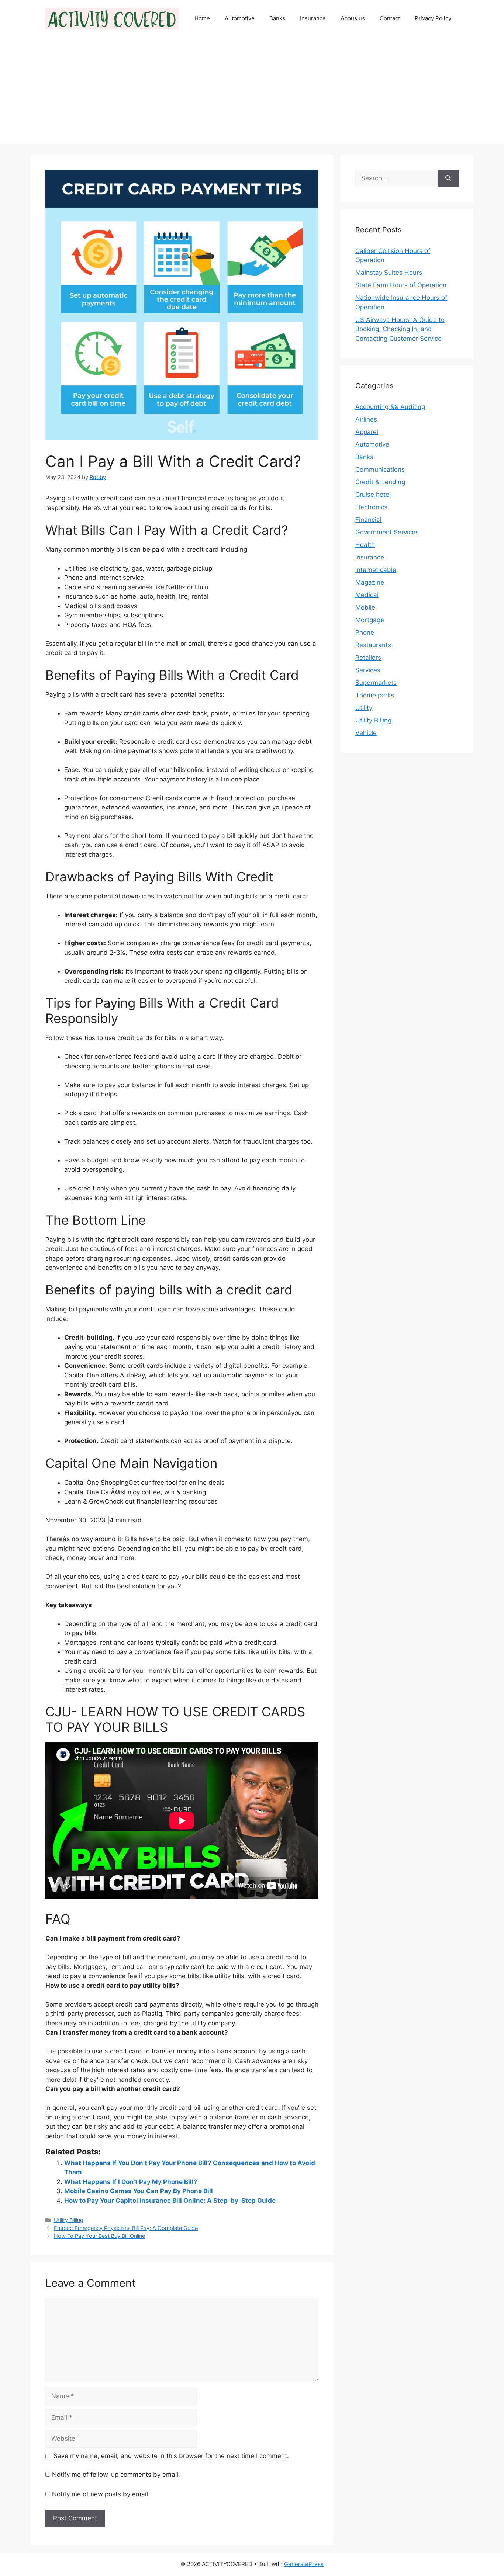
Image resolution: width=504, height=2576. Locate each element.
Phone (365, 632)
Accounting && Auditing (390, 407)
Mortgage (370, 620)
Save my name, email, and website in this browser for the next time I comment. (171, 2456)
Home (202, 18)
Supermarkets (376, 683)
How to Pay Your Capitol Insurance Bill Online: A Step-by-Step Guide (170, 2201)
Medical (367, 595)
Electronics (371, 507)
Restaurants (373, 645)
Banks (277, 18)
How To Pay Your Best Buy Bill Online (99, 2236)
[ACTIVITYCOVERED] (112, 18)
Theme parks (375, 695)
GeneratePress (304, 2564)
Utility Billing (69, 2220)
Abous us (353, 18)
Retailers (368, 658)
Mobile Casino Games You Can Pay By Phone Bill (139, 2191)
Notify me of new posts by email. (101, 2494)
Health (365, 545)
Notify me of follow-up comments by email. (116, 2475)
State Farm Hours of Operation (401, 285)
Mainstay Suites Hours (389, 273)
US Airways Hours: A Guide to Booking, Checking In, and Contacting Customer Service (400, 329)
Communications (380, 469)
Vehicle (366, 733)
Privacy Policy (433, 18)
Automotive (240, 18)
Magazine (370, 582)
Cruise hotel (373, 495)
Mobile (365, 607)
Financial (368, 520)
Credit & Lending (380, 482)
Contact (390, 18)
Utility (364, 708)
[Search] (448, 178)
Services (368, 670)
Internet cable (376, 570)
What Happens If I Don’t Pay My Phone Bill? (131, 2182)
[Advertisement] (252, 92)
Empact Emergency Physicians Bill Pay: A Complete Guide (126, 2228)
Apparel (367, 432)
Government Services (387, 532)
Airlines (366, 419)
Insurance (313, 18)
